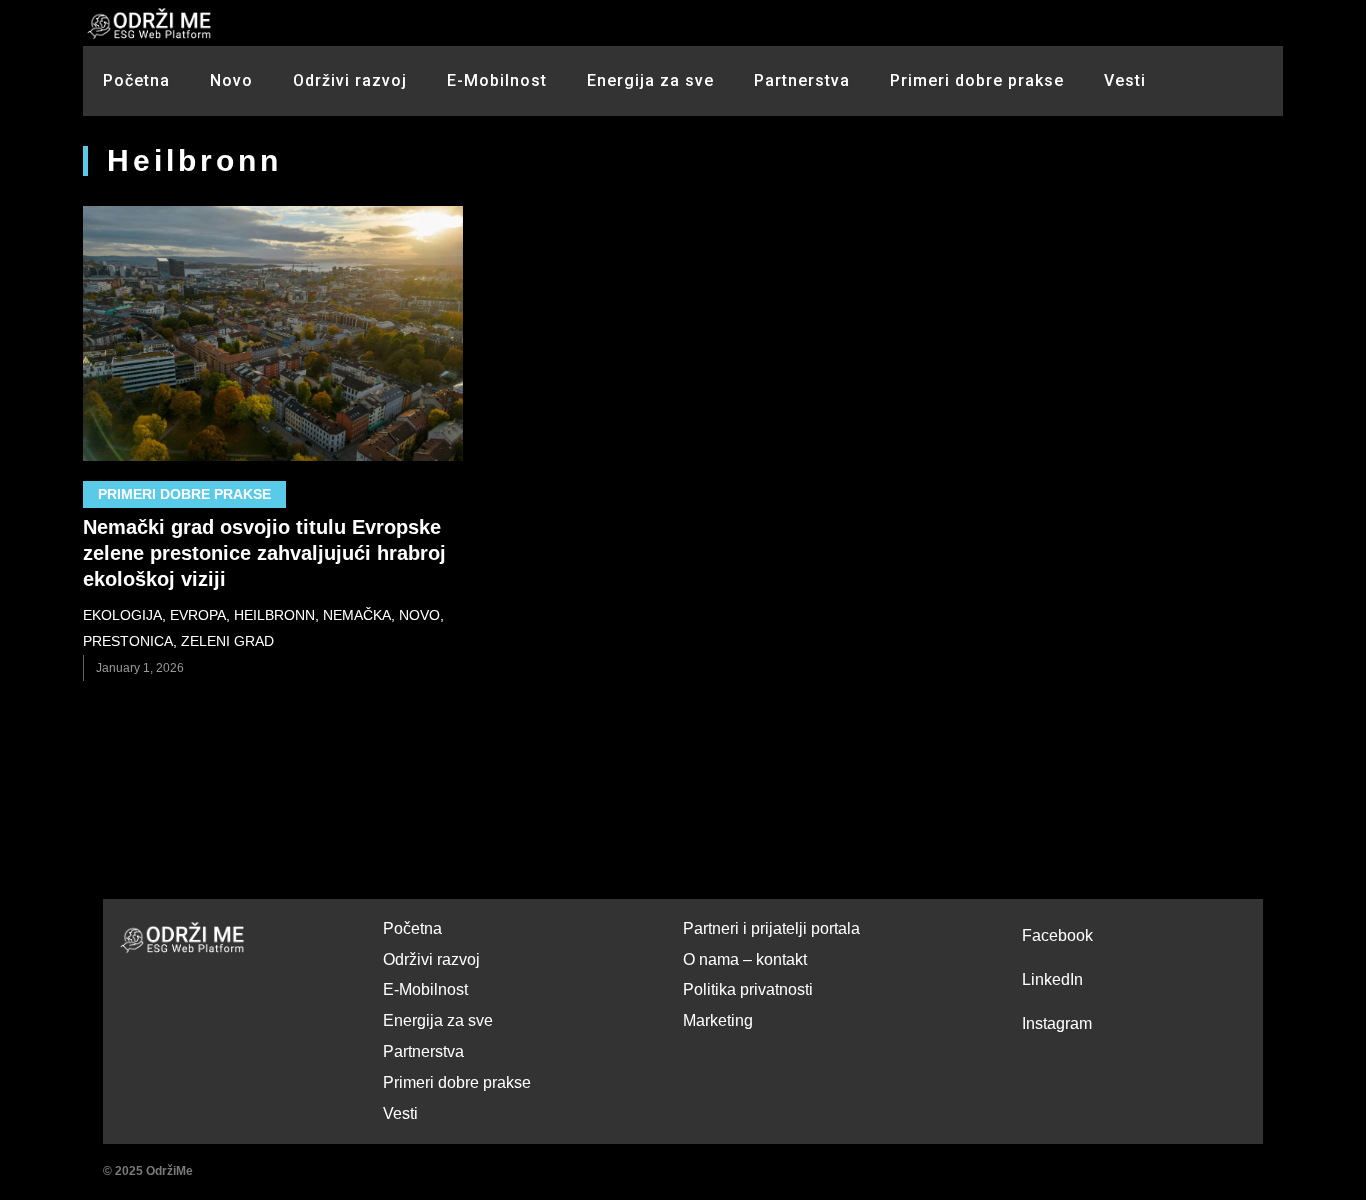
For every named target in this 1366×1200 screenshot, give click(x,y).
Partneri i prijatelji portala (771, 928)
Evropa (198, 615)
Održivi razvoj (350, 80)
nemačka (357, 615)
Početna (136, 80)
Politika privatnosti (748, 989)
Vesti (1125, 80)
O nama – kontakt (745, 959)
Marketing (718, 1020)
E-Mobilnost (497, 80)
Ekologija (122, 615)
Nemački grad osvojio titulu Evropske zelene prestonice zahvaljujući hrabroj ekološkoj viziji (264, 553)
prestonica (128, 641)
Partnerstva (802, 80)
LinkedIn (1052, 979)
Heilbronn (274, 615)
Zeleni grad (227, 641)
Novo (231, 80)
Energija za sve (650, 80)
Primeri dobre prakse (977, 80)
